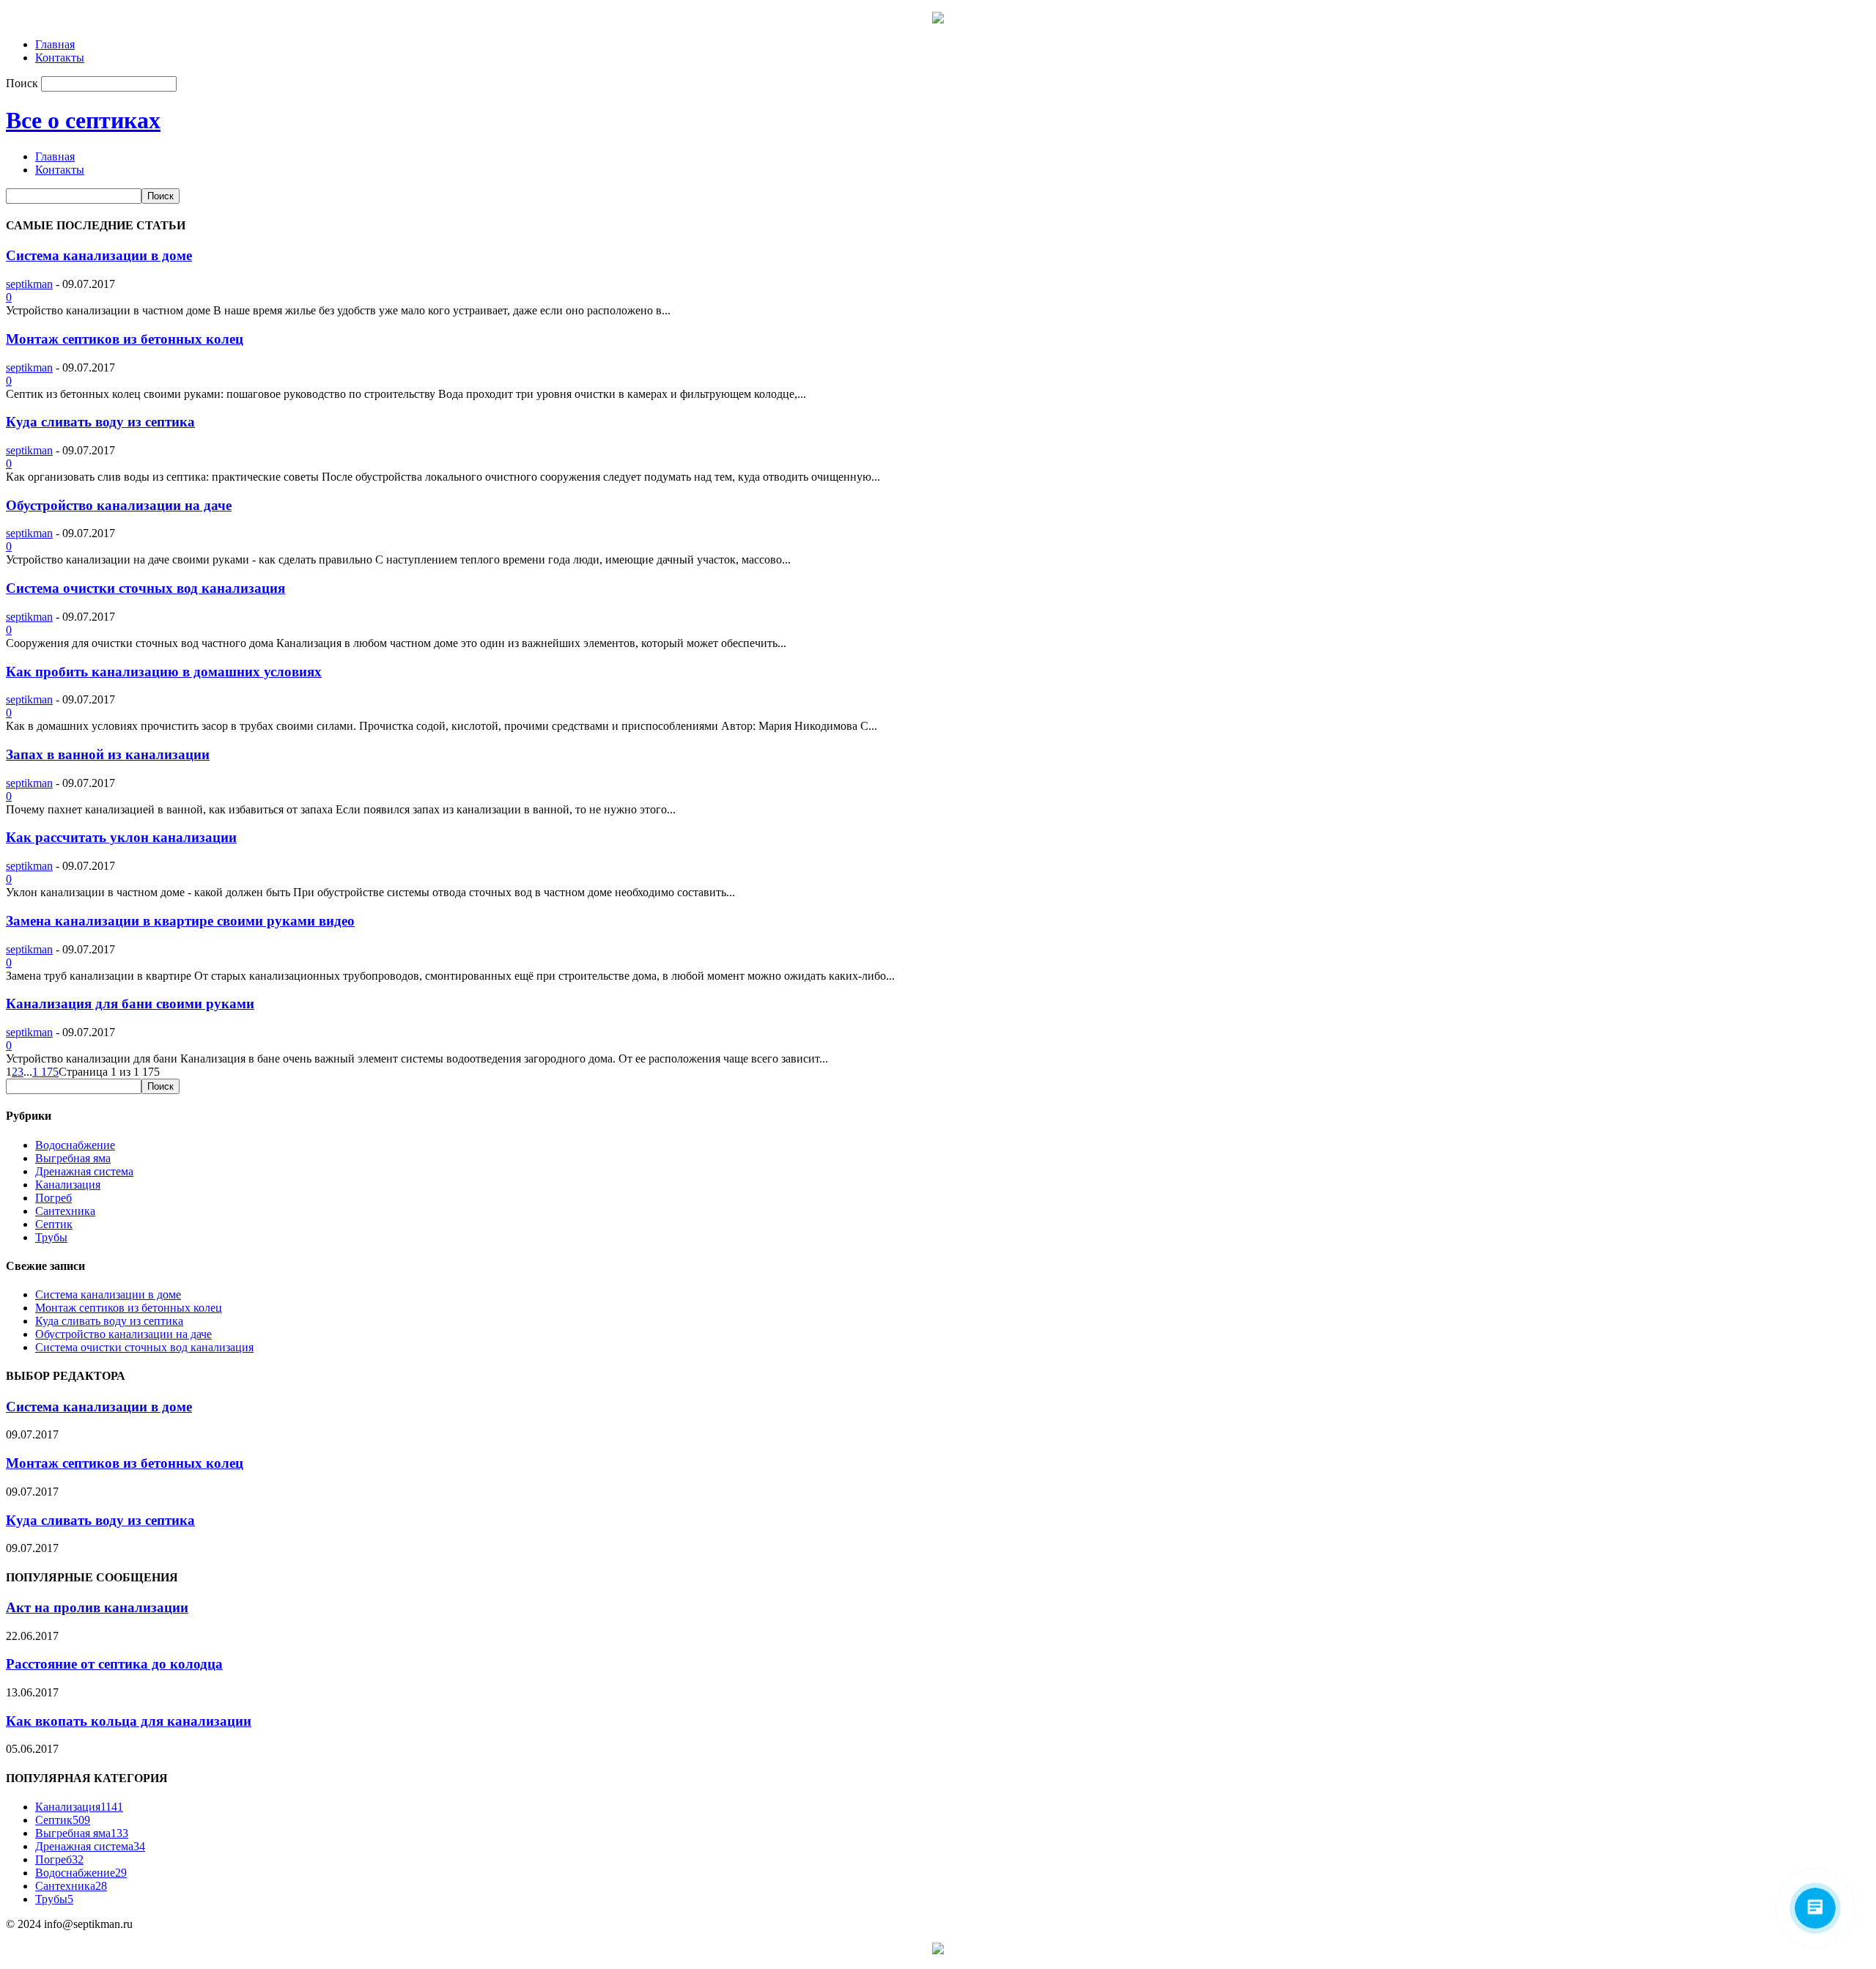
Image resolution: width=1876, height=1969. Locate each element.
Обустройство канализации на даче (119, 505)
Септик (54, 1224)
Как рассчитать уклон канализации (121, 837)
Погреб (53, 1198)
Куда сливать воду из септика (100, 422)
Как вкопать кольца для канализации (129, 1721)
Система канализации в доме (99, 255)
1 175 (45, 1072)
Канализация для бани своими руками (130, 1004)
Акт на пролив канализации (97, 1607)
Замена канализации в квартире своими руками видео (180, 921)
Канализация (68, 1185)
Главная (55, 44)
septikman (29, 284)
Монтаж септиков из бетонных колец (125, 339)
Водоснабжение (75, 1145)
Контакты (60, 58)
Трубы (51, 1237)
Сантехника (65, 1211)
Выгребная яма (73, 1158)
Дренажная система (84, 1171)
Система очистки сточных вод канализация (145, 588)
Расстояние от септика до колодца (114, 1664)
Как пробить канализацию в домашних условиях (164, 672)
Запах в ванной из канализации (108, 754)
